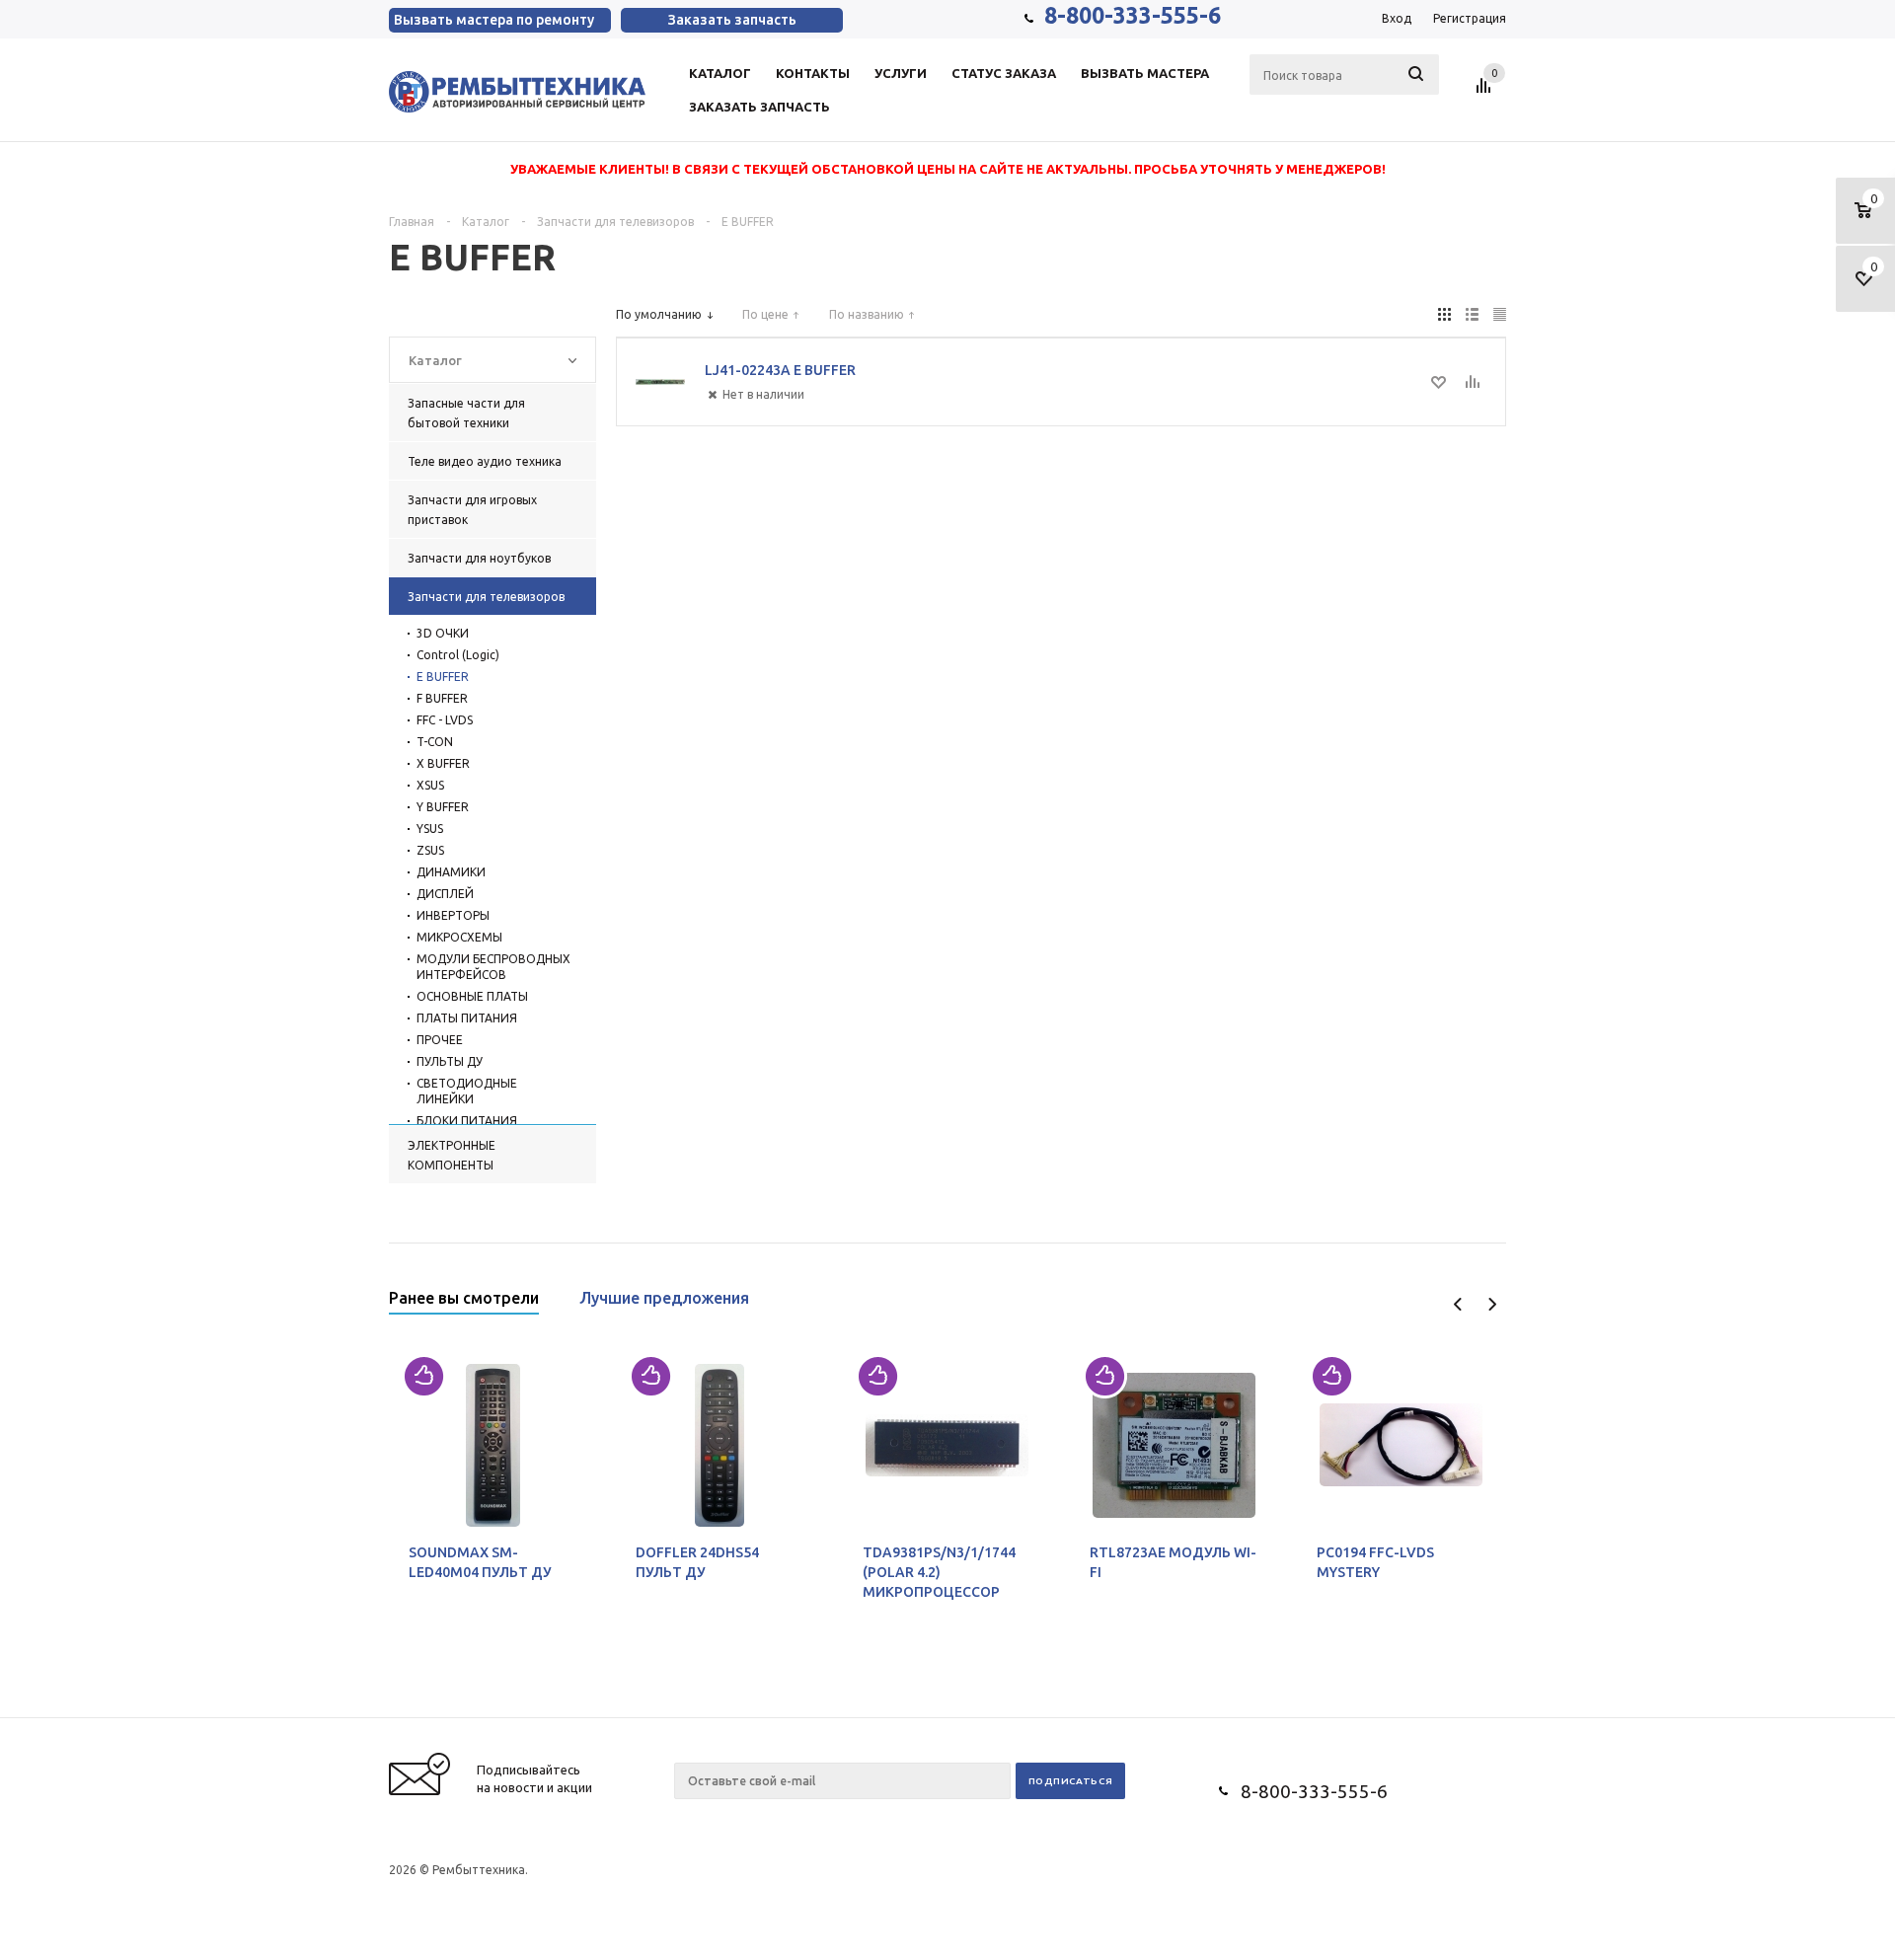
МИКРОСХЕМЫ (459, 937)
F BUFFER (442, 698)
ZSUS (430, 850)
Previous (1458, 1304)
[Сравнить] (1472, 381)
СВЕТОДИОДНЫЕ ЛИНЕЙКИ (467, 1091)
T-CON (435, 742)
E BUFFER (443, 677)
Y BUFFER (443, 807)
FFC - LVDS (445, 720)
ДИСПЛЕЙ (445, 894)
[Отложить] (1439, 381)
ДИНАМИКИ (451, 872)
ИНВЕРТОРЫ (453, 915)
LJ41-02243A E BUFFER (780, 370)
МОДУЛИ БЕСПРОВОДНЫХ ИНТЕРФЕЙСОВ (493, 967)
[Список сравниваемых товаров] (1486, 93)
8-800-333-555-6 (1133, 15)
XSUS (430, 785)
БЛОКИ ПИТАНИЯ (467, 1121)
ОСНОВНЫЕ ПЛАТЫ (472, 996)
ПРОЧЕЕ (440, 1040)
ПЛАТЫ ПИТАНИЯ (467, 1018)
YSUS (430, 829)
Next (1492, 1304)
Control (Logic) (458, 655)
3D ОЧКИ (443, 633)
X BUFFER (443, 763)
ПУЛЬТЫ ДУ (450, 1061)
